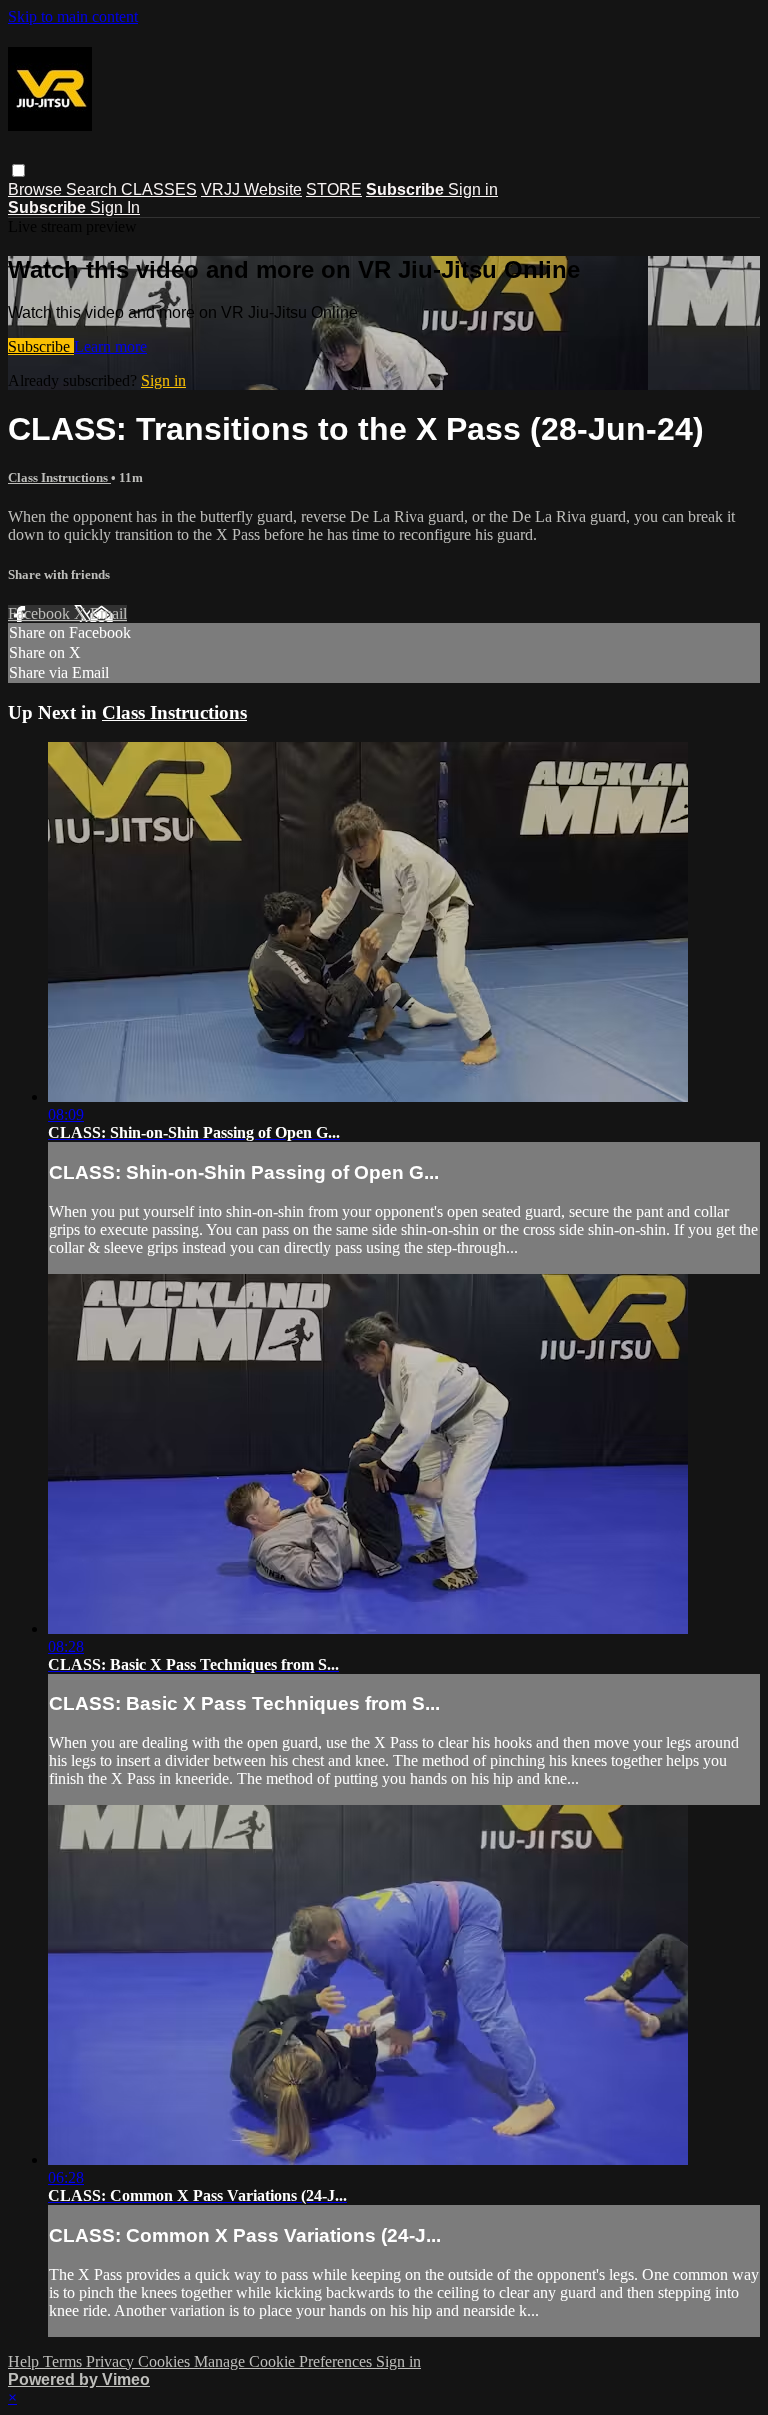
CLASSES (159, 189)
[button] (18, 170)
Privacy (112, 2361)
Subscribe (41, 346)
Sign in (473, 189)
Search (93, 189)
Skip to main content (73, 16)
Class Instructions (59, 477)
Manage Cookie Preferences (285, 2361)
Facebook (41, 613)
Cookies (166, 2361)
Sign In (115, 207)
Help (25, 2361)
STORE (334, 189)
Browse (37, 189)
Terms (64, 2361)
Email (108, 613)
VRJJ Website (251, 189)
